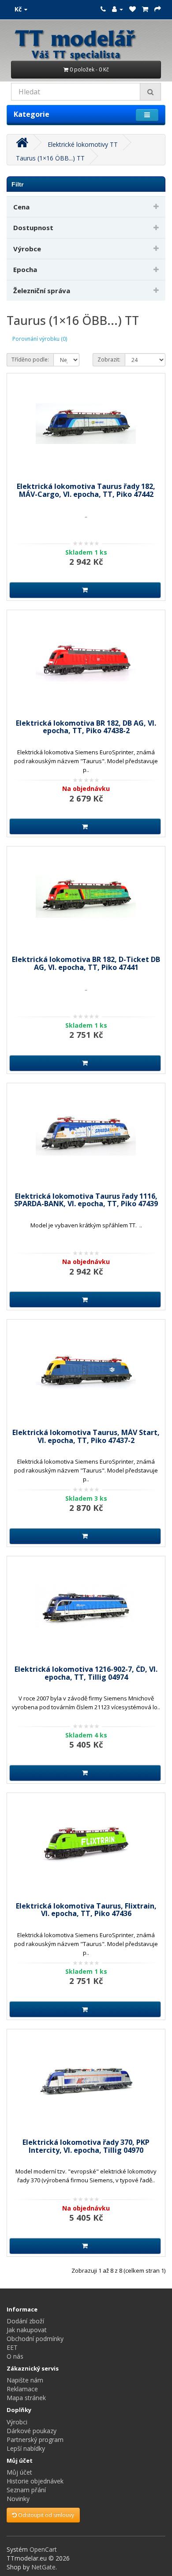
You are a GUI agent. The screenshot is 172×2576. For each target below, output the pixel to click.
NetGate (43, 2567)
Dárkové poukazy (32, 2431)
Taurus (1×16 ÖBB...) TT (50, 158)
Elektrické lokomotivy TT (83, 144)
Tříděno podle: (30, 360)
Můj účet (19, 2472)
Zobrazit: (109, 360)
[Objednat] (158, 9)
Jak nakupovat (27, 2330)
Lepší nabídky (26, 2448)
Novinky (18, 2499)
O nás (15, 2356)
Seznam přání (26, 2490)
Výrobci (17, 2422)
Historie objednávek (35, 2481)
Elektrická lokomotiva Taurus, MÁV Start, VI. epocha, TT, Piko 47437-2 (86, 1436)
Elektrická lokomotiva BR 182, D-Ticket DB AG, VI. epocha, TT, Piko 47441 (86, 963)
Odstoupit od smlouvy (45, 2515)
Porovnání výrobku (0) (40, 339)
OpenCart (43, 2549)
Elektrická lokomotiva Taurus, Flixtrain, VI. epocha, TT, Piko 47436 (86, 1910)
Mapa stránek (26, 2398)
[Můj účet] (118, 9)
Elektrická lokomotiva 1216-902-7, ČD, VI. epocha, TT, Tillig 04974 (86, 1673)
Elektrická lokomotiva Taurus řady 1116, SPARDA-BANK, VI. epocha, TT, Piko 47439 (86, 1200)
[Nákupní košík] (145, 9)
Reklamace (22, 2389)
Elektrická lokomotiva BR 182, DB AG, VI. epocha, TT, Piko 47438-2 (86, 727)
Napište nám (25, 2380)
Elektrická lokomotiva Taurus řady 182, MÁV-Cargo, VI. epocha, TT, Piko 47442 (86, 490)
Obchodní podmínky (35, 2339)
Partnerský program (35, 2440)
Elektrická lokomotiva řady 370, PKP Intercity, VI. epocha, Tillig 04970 (86, 2146)
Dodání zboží (25, 2321)
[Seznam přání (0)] (133, 9)
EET (12, 2347)
